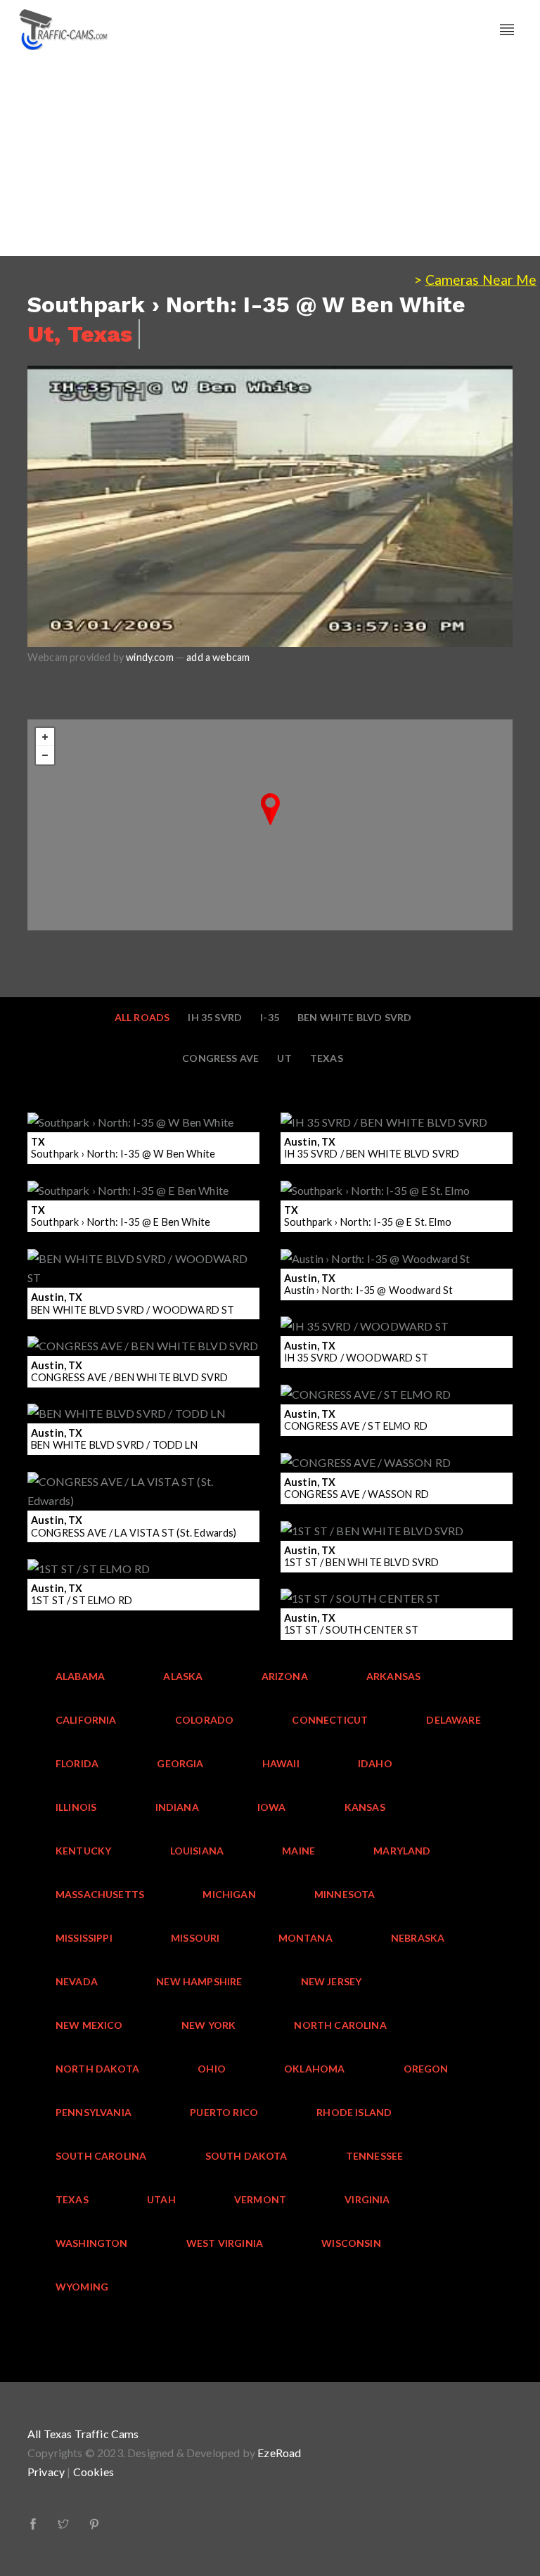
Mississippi (84, 1938)
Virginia (367, 2199)
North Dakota (97, 2069)
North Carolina (340, 2025)
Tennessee (375, 2156)
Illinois (76, 1807)
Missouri (195, 1938)
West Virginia (225, 2243)
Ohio (212, 2069)
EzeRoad (279, 2453)
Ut (284, 1058)
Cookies (94, 2472)
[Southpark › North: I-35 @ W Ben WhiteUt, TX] (270, 809)
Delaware (453, 1720)
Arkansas (393, 1676)
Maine (298, 1851)
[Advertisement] (270, 158)
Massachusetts (100, 1894)
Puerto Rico (224, 2112)
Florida (77, 1763)
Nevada (77, 1981)
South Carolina (101, 2156)
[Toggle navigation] (507, 30)
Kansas (365, 1807)
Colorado (204, 1720)
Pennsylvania (94, 2112)
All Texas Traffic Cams (83, 2434)
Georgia (180, 1763)
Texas (327, 1058)
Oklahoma (314, 2069)
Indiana (177, 1807)
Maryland (402, 1851)
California (86, 1720)
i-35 (270, 1017)
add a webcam (218, 657)
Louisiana (197, 1851)
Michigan (229, 1894)
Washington (92, 2243)
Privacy (46, 2472)
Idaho (375, 1763)
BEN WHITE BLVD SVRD (354, 1017)
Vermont (260, 2199)
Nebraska (418, 1938)
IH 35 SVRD (215, 1017)
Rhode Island (354, 2112)
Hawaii (281, 1763)
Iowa (272, 1807)
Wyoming (82, 2287)
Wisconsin (351, 2243)
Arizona (285, 1676)
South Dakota (246, 2156)
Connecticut (330, 1720)
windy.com (150, 657)
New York (208, 2025)
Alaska (183, 1676)
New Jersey (332, 1981)
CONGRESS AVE (220, 1058)
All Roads (142, 1017)
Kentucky (83, 1851)
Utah (161, 2199)
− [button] (45, 755)
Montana (306, 1938)
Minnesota (345, 1894)
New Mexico (89, 2025)
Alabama (80, 1676)
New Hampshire (199, 1981)
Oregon (426, 2069)
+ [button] (45, 737)
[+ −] (270, 825)
